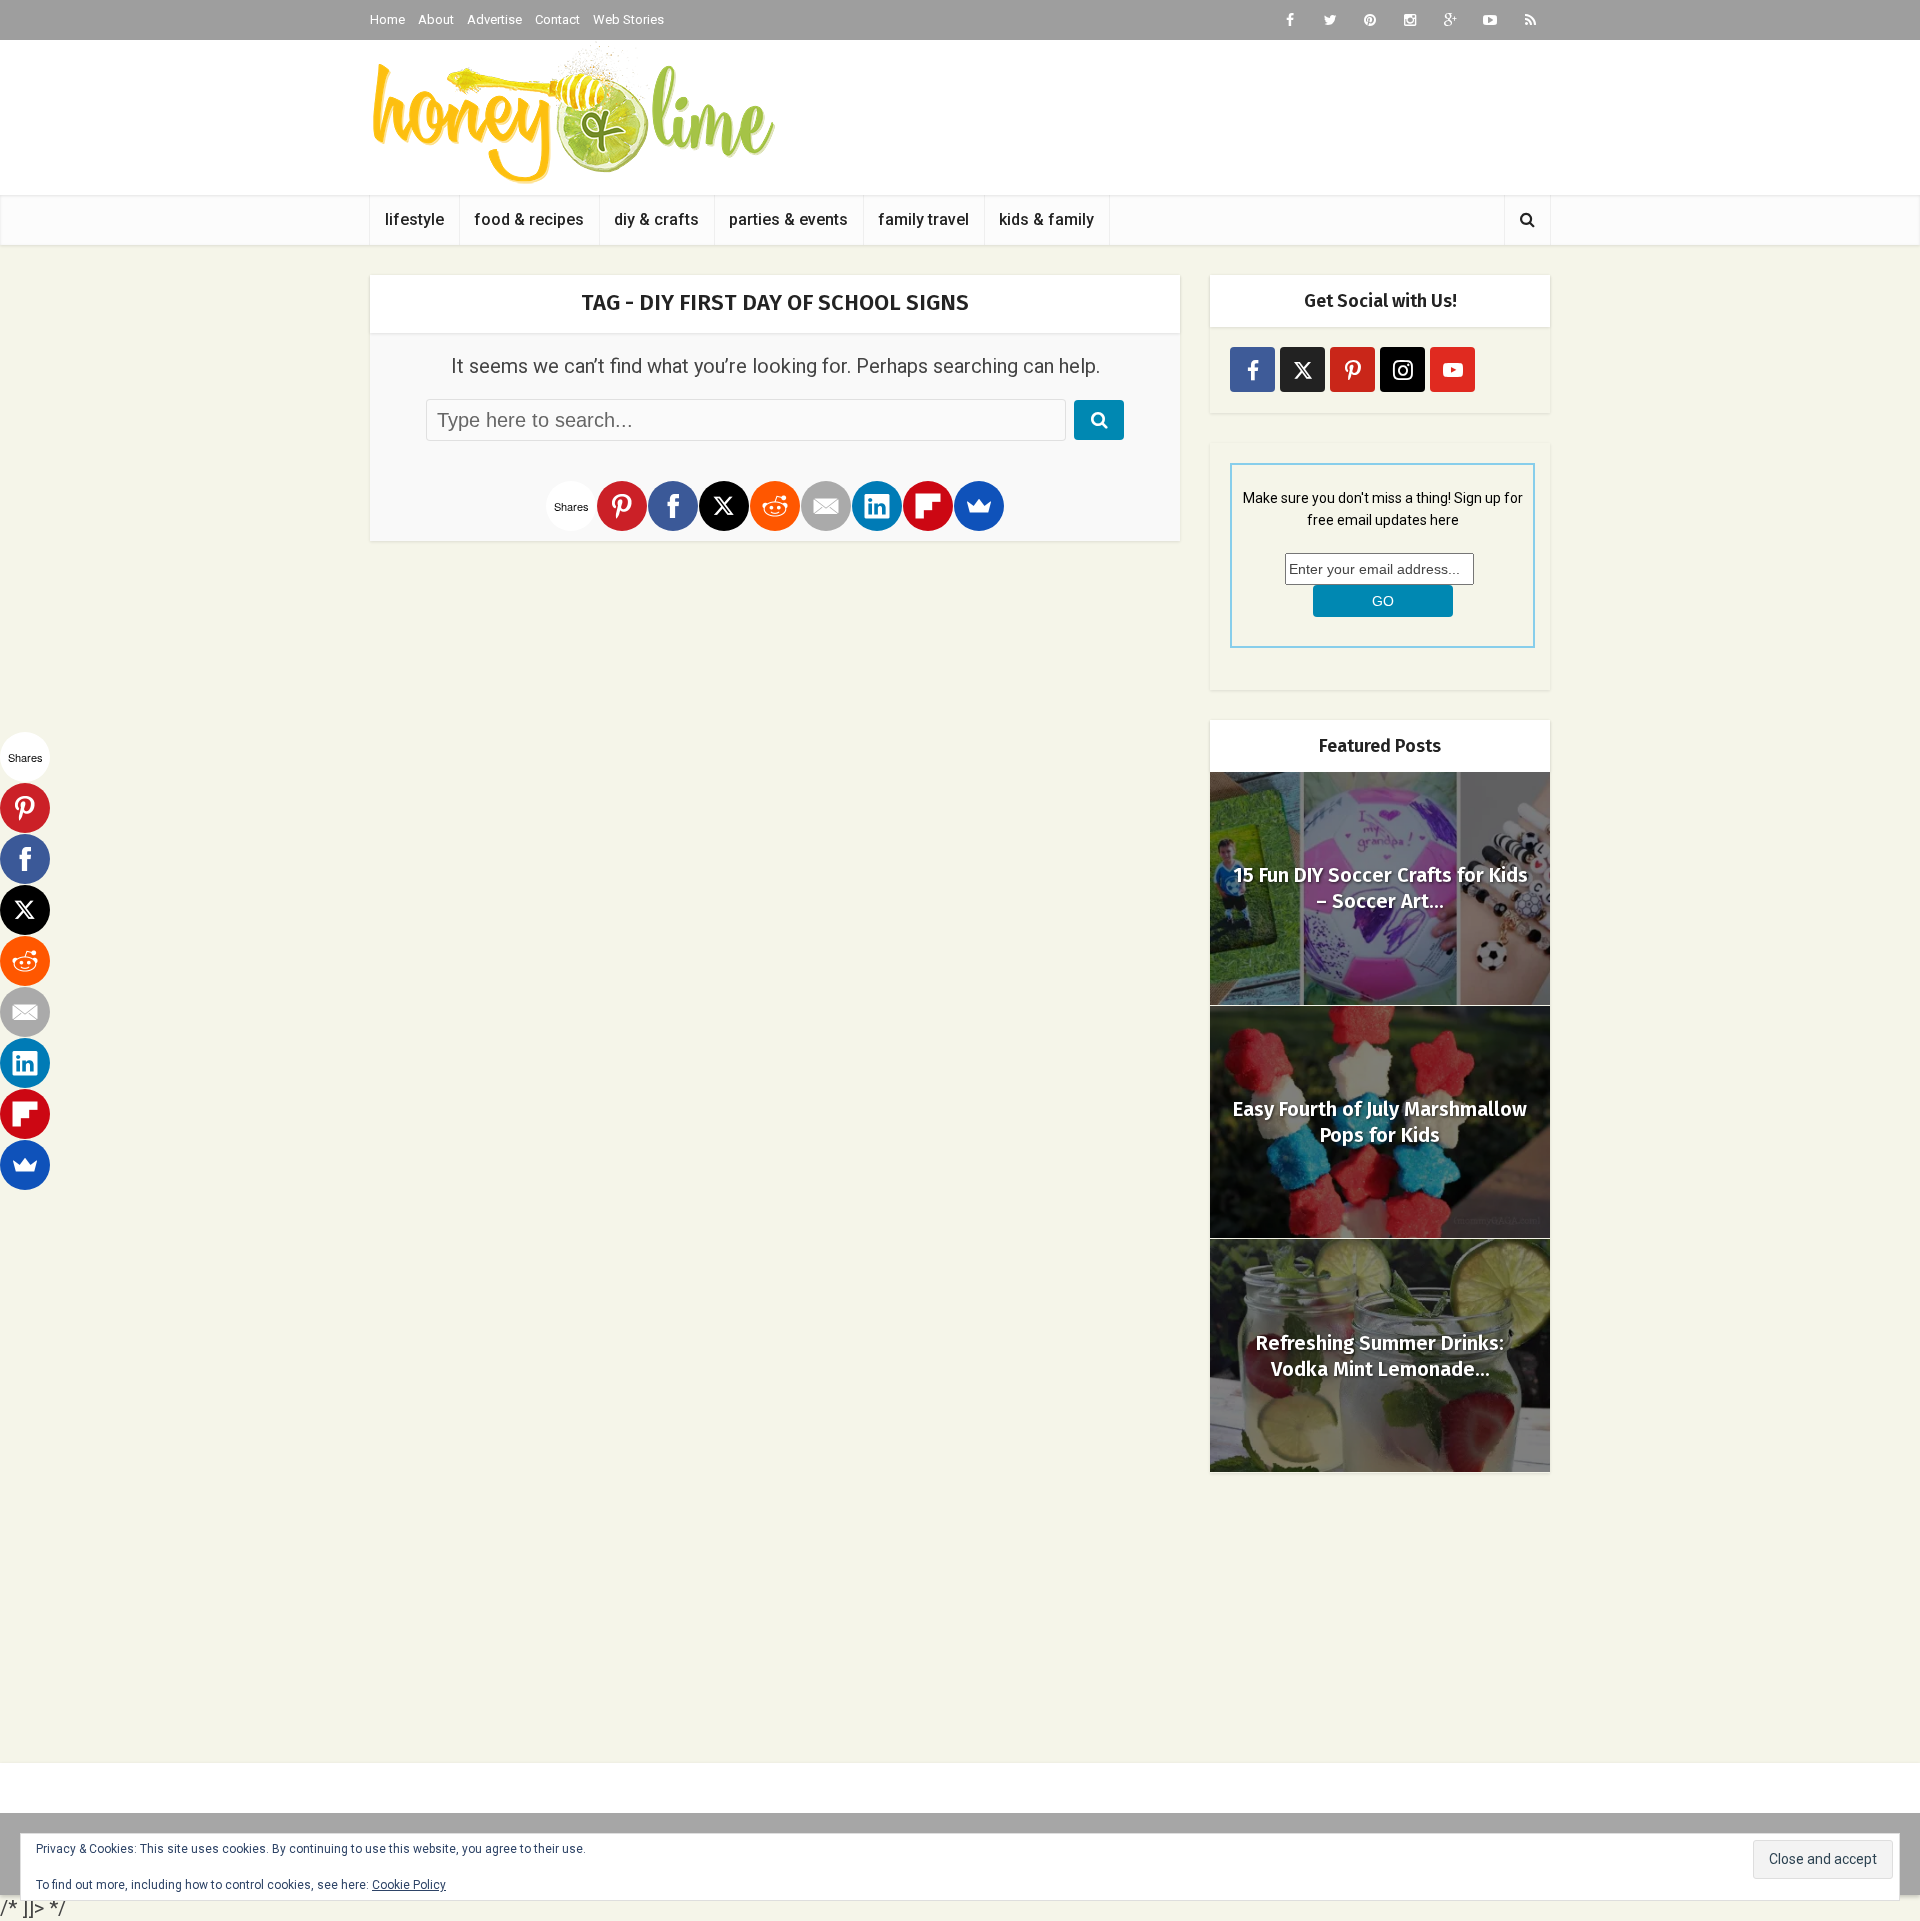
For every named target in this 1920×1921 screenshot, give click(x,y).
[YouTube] (1452, 369)
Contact (557, 19)
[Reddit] (775, 506)
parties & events (788, 219)
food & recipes (529, 219)
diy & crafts (656, 219)
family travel (923, 219)
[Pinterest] (622, 506)
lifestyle (414, 219)
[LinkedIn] (877, 506)
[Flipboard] (928, 506)
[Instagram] (1402, 369)
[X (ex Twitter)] (1302, 369)
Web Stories (628, 19)
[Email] (826, 506)
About (436, 19)
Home (387, 19)
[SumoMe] (979, 506)
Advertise (494, 19)
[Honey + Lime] (572, 112)
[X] (724, 506)
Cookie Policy (409, 1885)
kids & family (1046, 219)
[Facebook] (673, 506)
